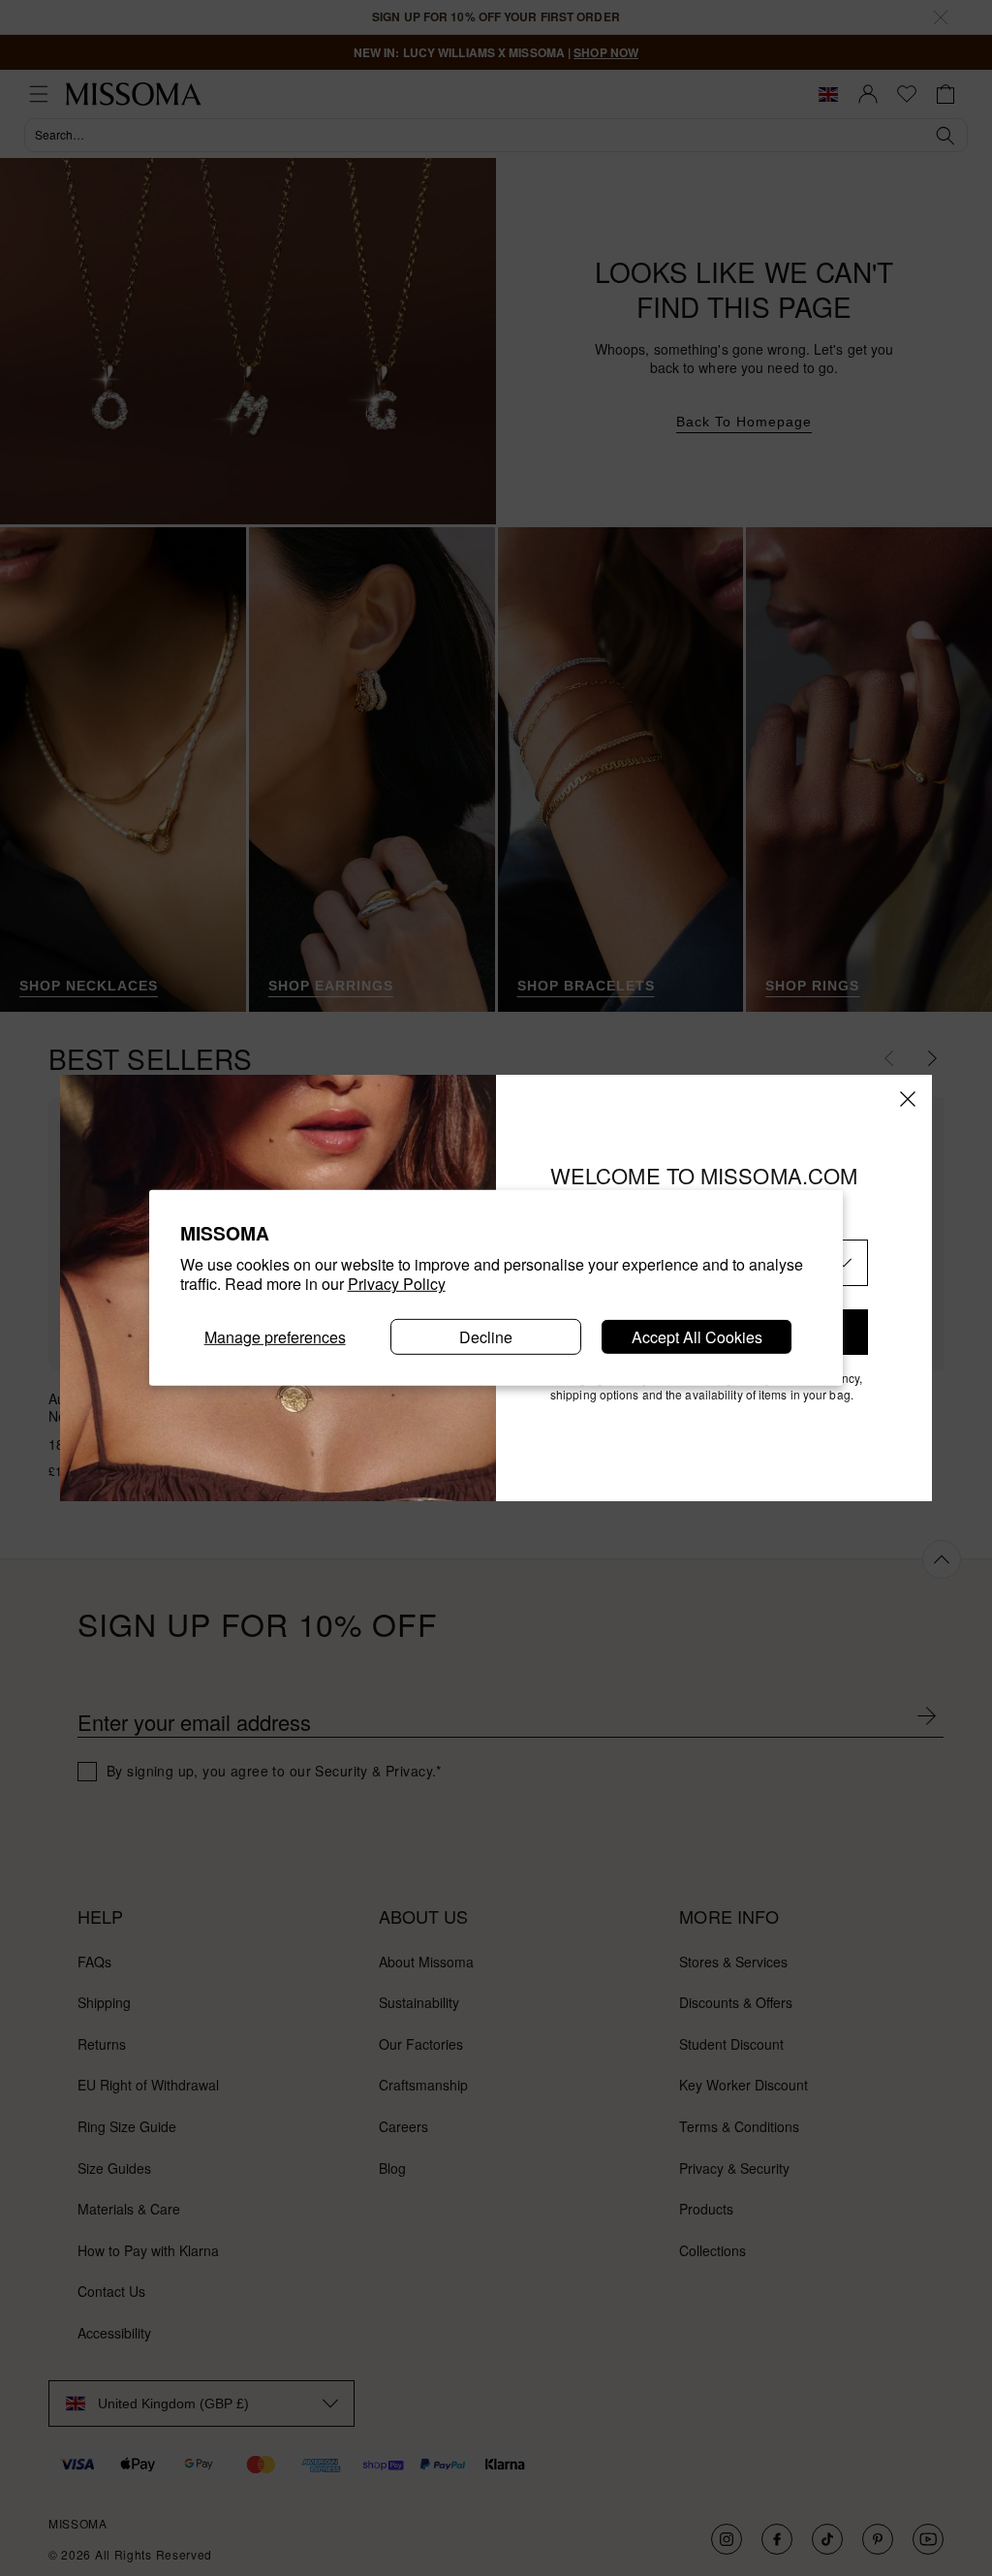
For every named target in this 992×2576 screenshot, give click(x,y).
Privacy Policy (397, 1284)
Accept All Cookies (697, 1337)
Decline (486, 1337)
